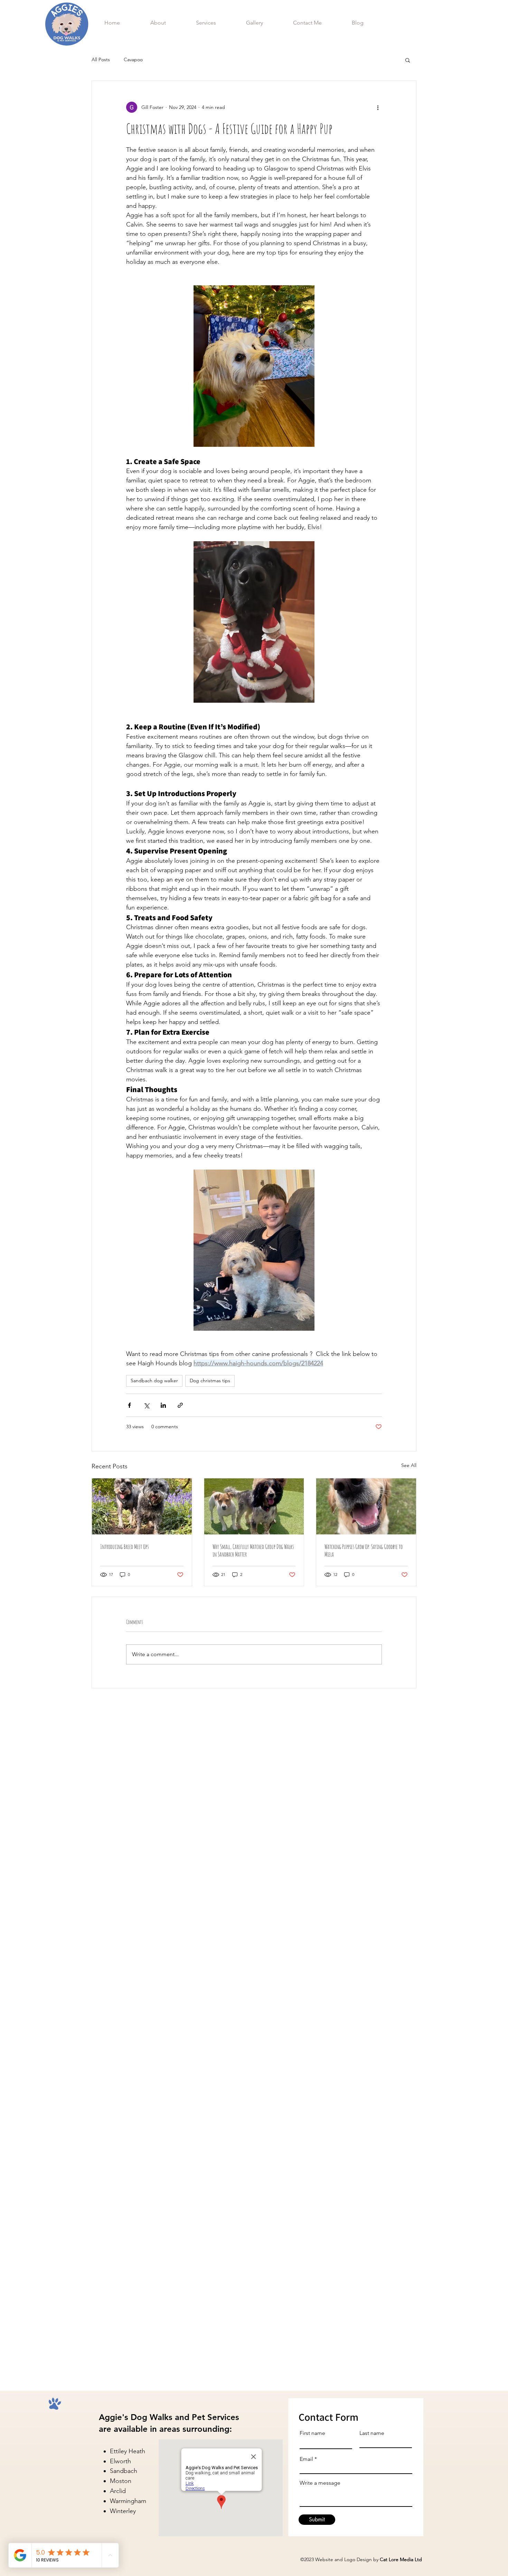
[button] (408, 60)
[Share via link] (180, 1405)
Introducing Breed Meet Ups (124, 1546)
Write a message (320, 2483)
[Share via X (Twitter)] (146, 1405)
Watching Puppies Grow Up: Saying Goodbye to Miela (364, 1550)
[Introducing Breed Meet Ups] (142, 1506)
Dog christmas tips (210, 1381)
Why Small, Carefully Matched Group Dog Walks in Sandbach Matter (253, 1550)
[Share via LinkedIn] (163, 1405)
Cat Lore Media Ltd (402, 2559)
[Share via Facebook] (129, 1405)
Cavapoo (133, 59)
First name (312, 2433)
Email (306, 2459)
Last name (372, 2433)
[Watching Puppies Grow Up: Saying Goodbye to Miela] (366, 1506)
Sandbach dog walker (154, 1381)
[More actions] (378, 107)
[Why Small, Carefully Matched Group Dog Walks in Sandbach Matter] (254, 1506)
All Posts (101, 59)
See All (409, 1465)
